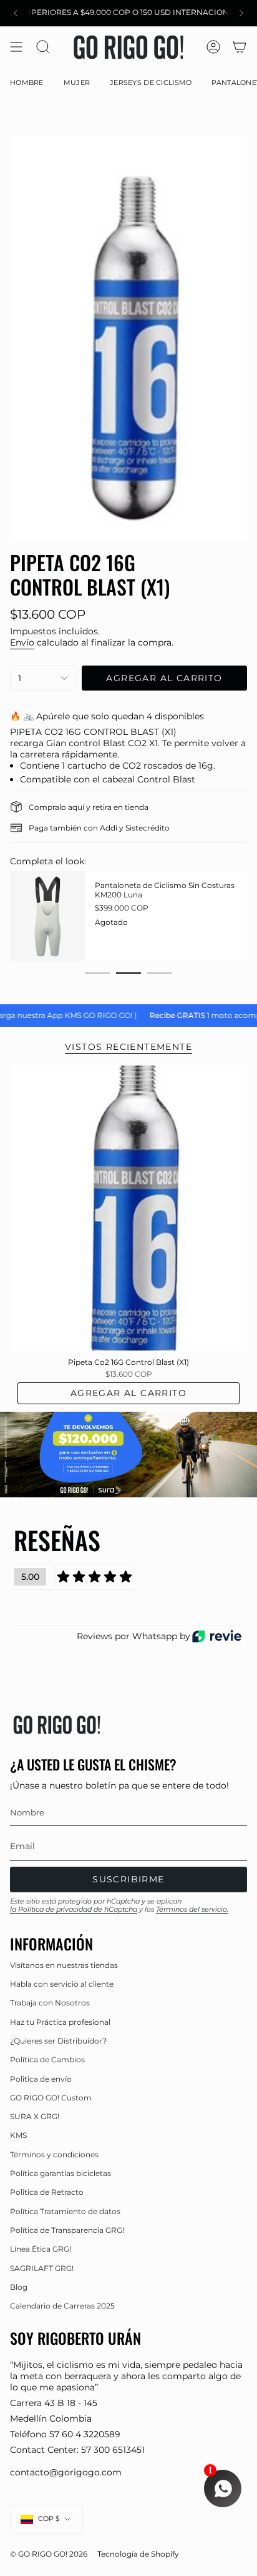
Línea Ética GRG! (41, 2249)
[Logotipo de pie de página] (57, 1725)
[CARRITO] (240, 47)
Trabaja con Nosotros (50, 2003)
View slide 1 (97, 973)
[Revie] (217, 1636)
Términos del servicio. (192, 1909)
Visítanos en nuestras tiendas (64, 1965)
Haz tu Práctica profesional (60, 2022)
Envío (22, 642)
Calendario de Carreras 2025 (62, 2306)
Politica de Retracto (47, 2192)
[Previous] (16, 13)
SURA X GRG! (35, 2116)
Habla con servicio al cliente (62, 1984)
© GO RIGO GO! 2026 (49, 2554)
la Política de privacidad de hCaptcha (74, 1909)
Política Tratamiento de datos (65, 2211)
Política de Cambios (47, 2059)
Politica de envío (41, 2079)
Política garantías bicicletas (61, 2173)
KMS (18, 2135)
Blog (19, 2287)
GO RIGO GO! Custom (51, 2098)
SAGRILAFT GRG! (42, 2268)
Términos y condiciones (54, 2154)
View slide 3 (160, 973)
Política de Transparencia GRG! (67, 2230)
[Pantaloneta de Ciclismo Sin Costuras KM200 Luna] (47, 916)
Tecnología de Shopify (138, 2554)
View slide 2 (128, 973)
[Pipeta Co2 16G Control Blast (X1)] (128, 1208)
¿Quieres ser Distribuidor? (58, 2041)
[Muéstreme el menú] (16, 47)
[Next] (241, 13)
